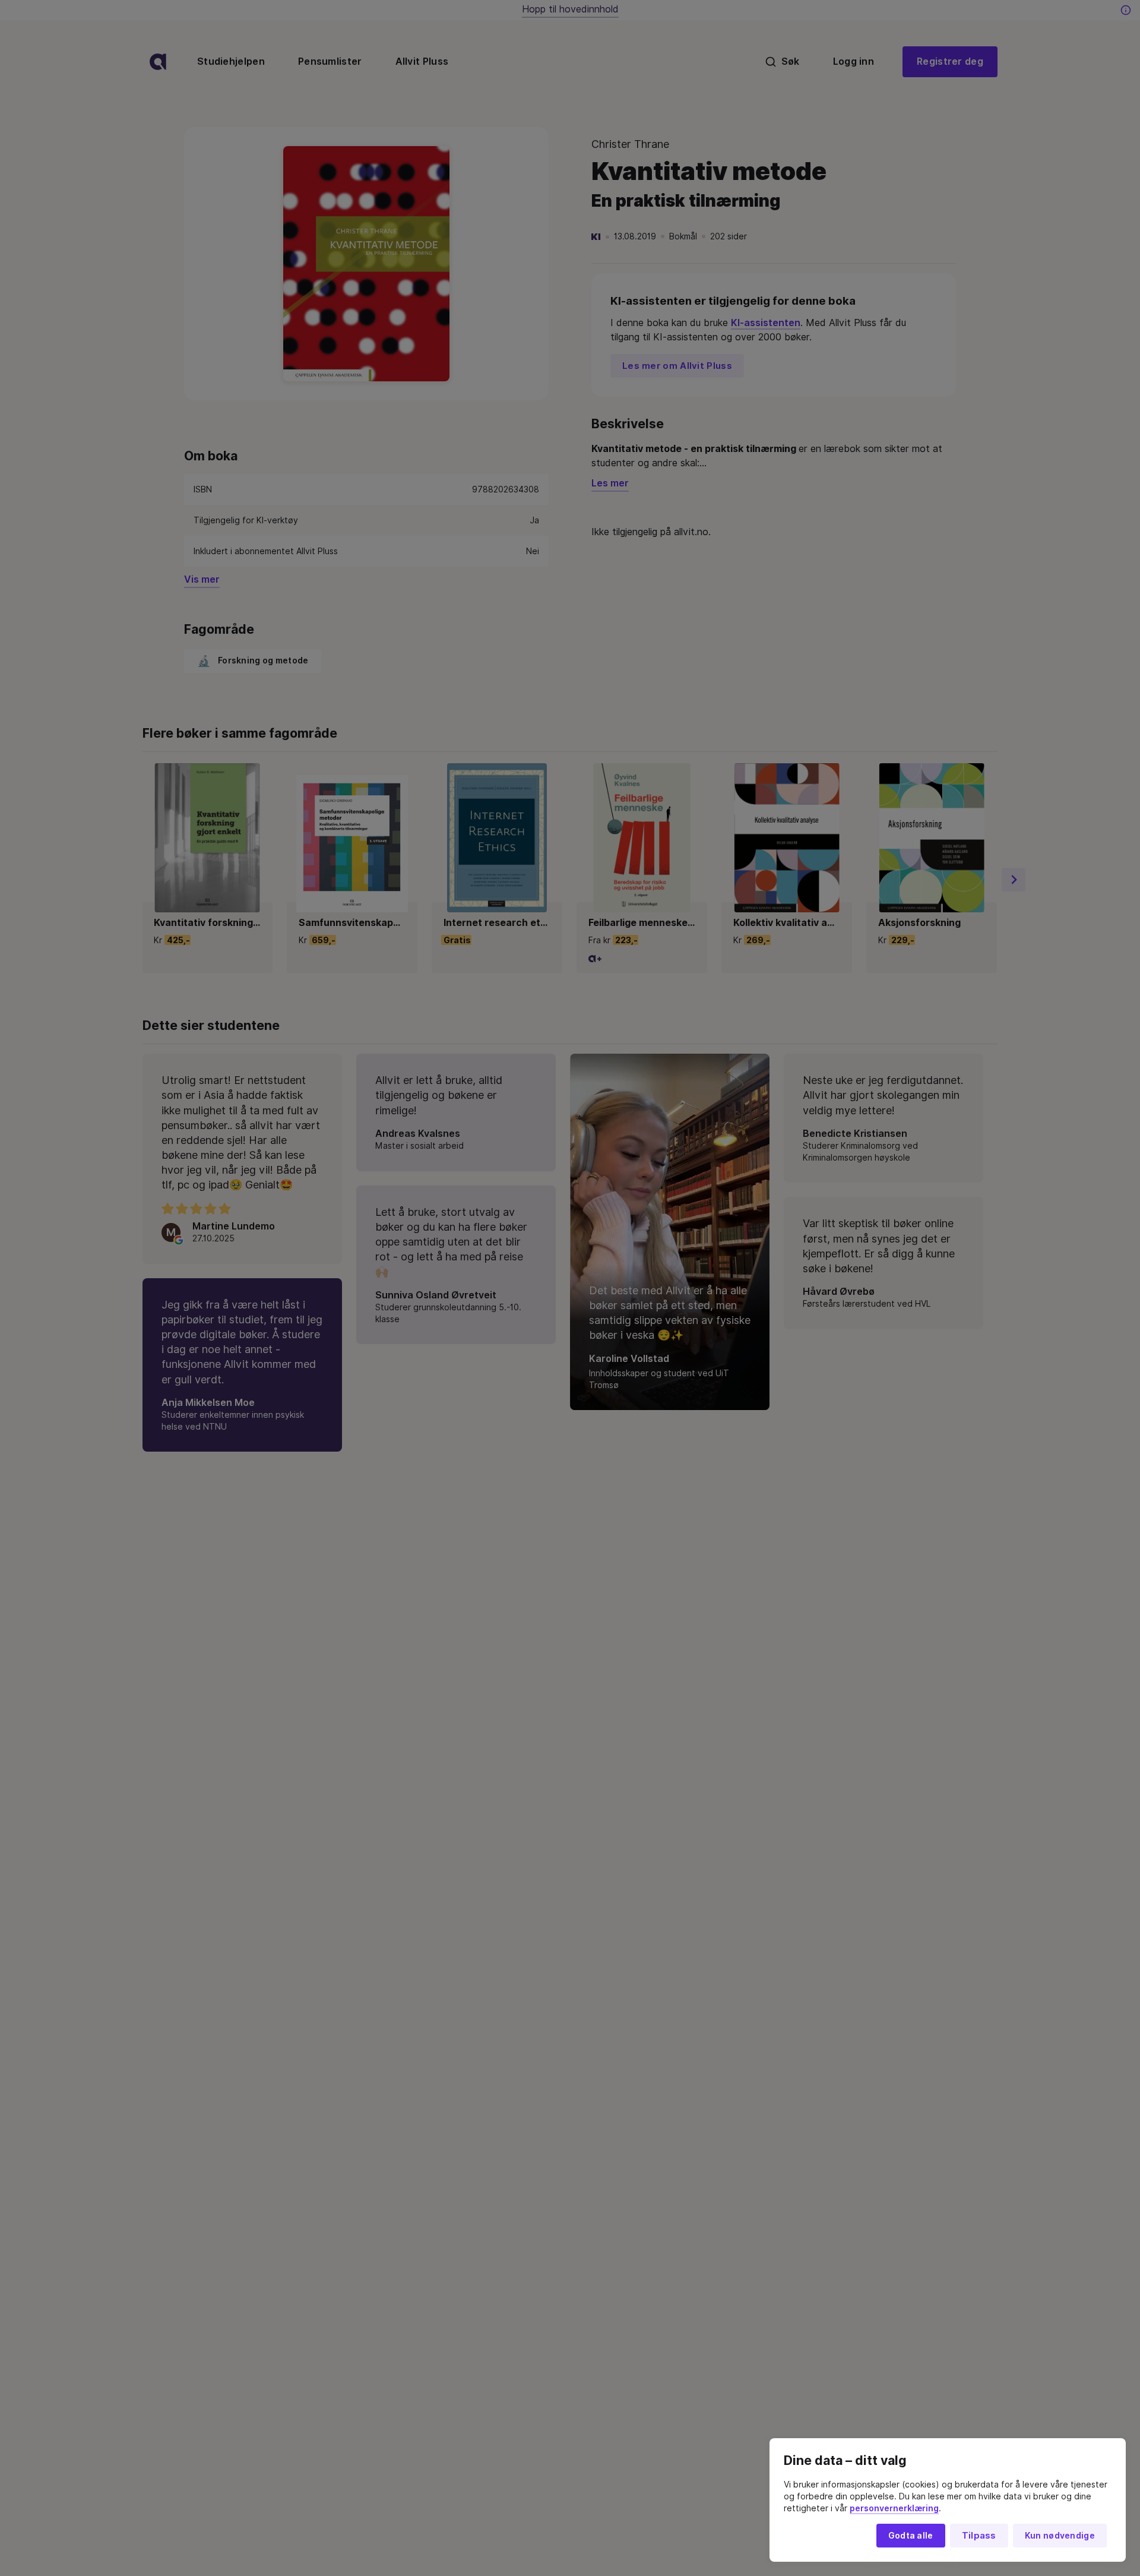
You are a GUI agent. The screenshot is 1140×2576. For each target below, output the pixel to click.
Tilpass (979, 2536)
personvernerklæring (894, 2508)
